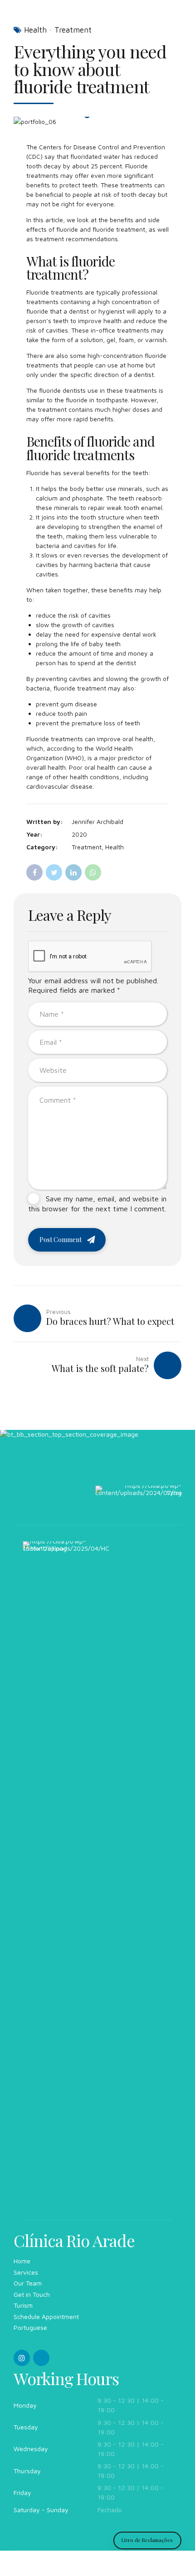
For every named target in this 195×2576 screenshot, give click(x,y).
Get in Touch (32, 2294)
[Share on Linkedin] (73, 872)
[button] (29, 121)
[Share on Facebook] (34, 872)
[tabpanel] (97, 121)
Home (22, 2261)
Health (35, 30)
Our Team (28, 2283)
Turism (23, 2305)
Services (26, 2272)
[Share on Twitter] (54, 872)
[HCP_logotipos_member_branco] (66, 1881)
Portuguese (30, 2327)
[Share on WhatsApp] (93, 872)
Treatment (73, 30)
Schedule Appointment (46, 2316)
